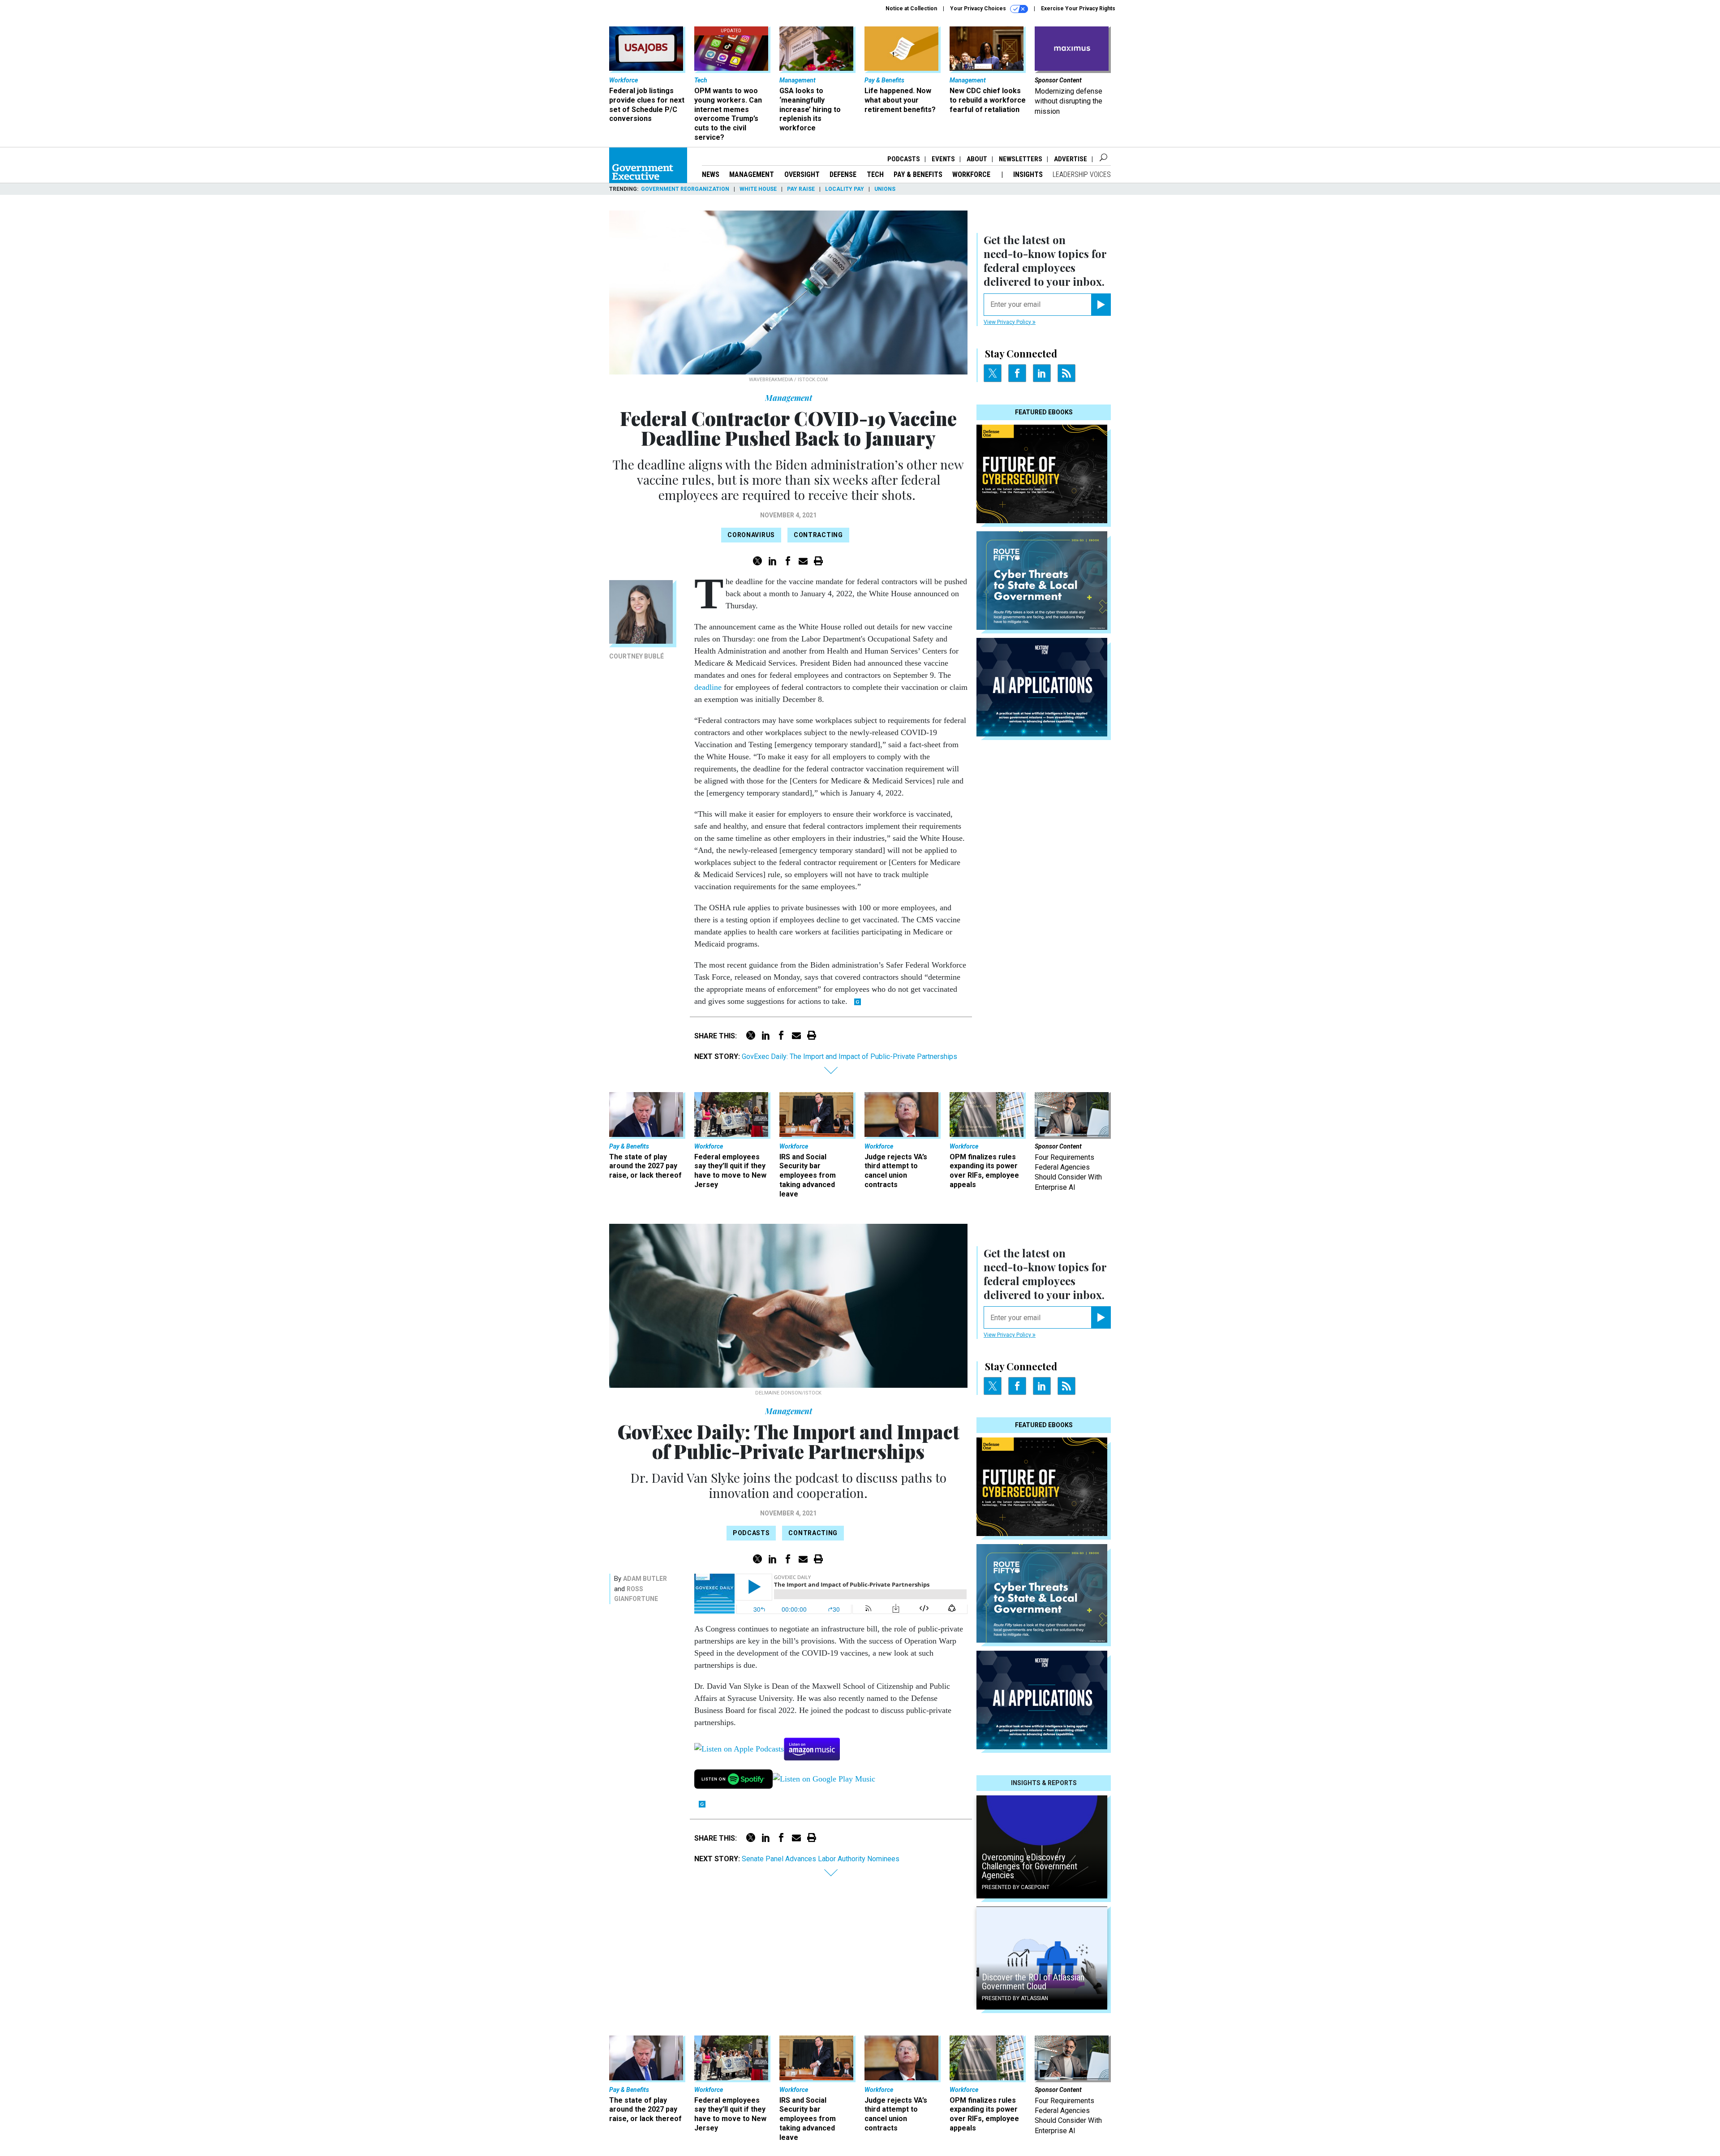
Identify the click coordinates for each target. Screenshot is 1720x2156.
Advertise (1071, 159)
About (977, 159)
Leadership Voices (1082, 174)
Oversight (802, 174)
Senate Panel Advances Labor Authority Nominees (821, 1859)
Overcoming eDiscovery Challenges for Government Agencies (1030, 1866)
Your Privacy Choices (979, 9)
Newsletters (1021, 159)
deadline (708, 687)
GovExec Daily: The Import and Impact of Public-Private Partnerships (849, 1056)
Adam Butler (645, 1579)
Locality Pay (845, 189)
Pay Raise (801, 189)
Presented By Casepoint (1016, 1887)
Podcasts (904, 159)
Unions (885, 189)
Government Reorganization (685, 189)
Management (752, 174)
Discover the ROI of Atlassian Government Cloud (1033, 1982)
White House (758, 189)
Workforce (972, 174)
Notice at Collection (911, 9)
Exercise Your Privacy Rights (1078, 9)
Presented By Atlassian (1015, 1998)
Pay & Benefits (918, 174)
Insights (1028, 174)
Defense (843, 174)
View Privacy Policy (1008, 322)
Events (943, 159)
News (711, 174)
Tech (875, 174)
